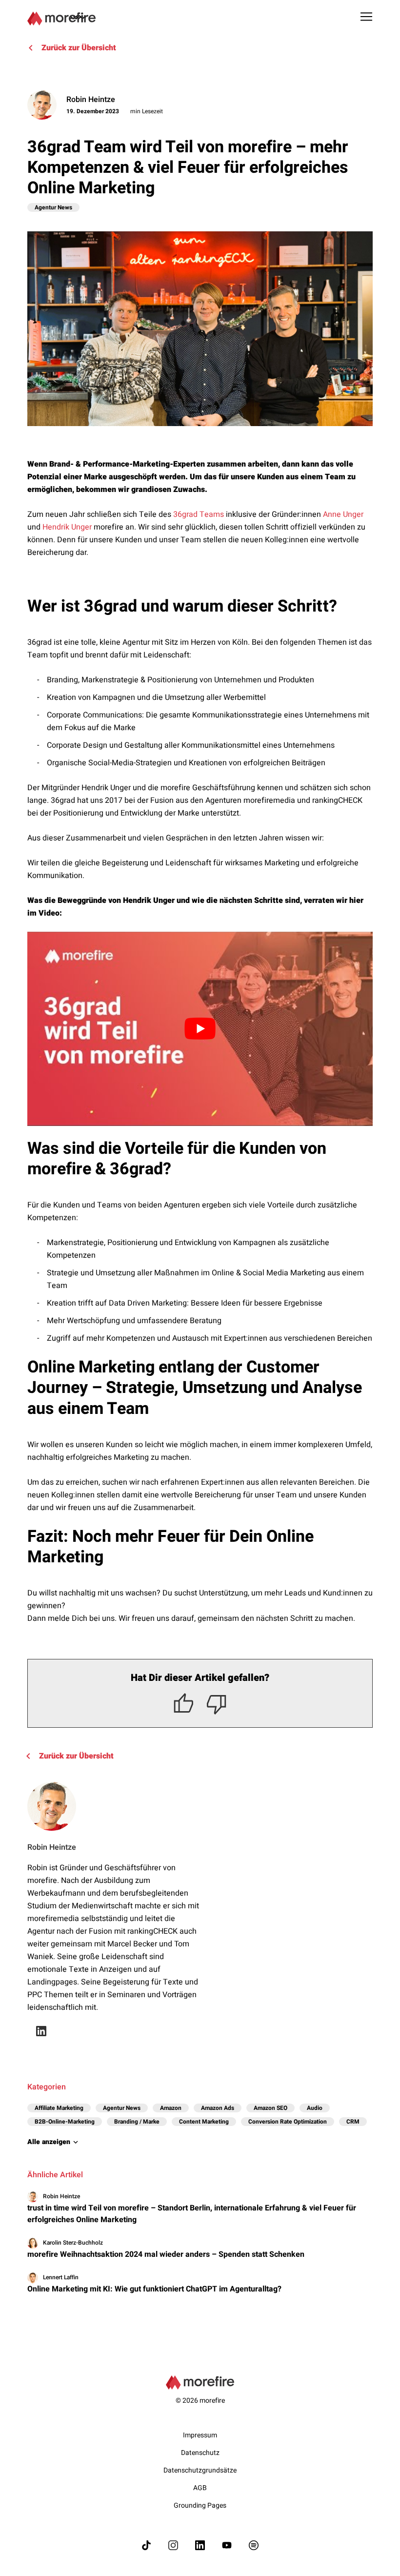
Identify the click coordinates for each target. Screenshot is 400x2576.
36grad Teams (199, 514)
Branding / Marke (137, 2122)
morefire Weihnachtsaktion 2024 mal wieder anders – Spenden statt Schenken (166, 2254)
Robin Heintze (91, 100)
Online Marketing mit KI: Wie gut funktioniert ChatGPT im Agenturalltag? (154, 2289)
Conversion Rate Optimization (288, 2122)
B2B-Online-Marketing (65, 2122)
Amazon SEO (270, 2108)
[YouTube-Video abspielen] (200, 1029)
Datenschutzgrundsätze (200, 2470)
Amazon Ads (218, 2108)
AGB (200, 2488)
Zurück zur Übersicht (79, 48)
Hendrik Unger (67, 527)
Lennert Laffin (61, 2278)
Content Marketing (204, 2122)
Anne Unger (343, 514)
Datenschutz (200, 2453)
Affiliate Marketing (59, 2108)
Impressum (200, 2435)
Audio (315, 2108)
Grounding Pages (200, 2505)
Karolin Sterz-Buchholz (73, 2243)
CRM (353, 2122)
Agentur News (53, 207)
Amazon (171, 2108)
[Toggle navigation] (366, 17)
